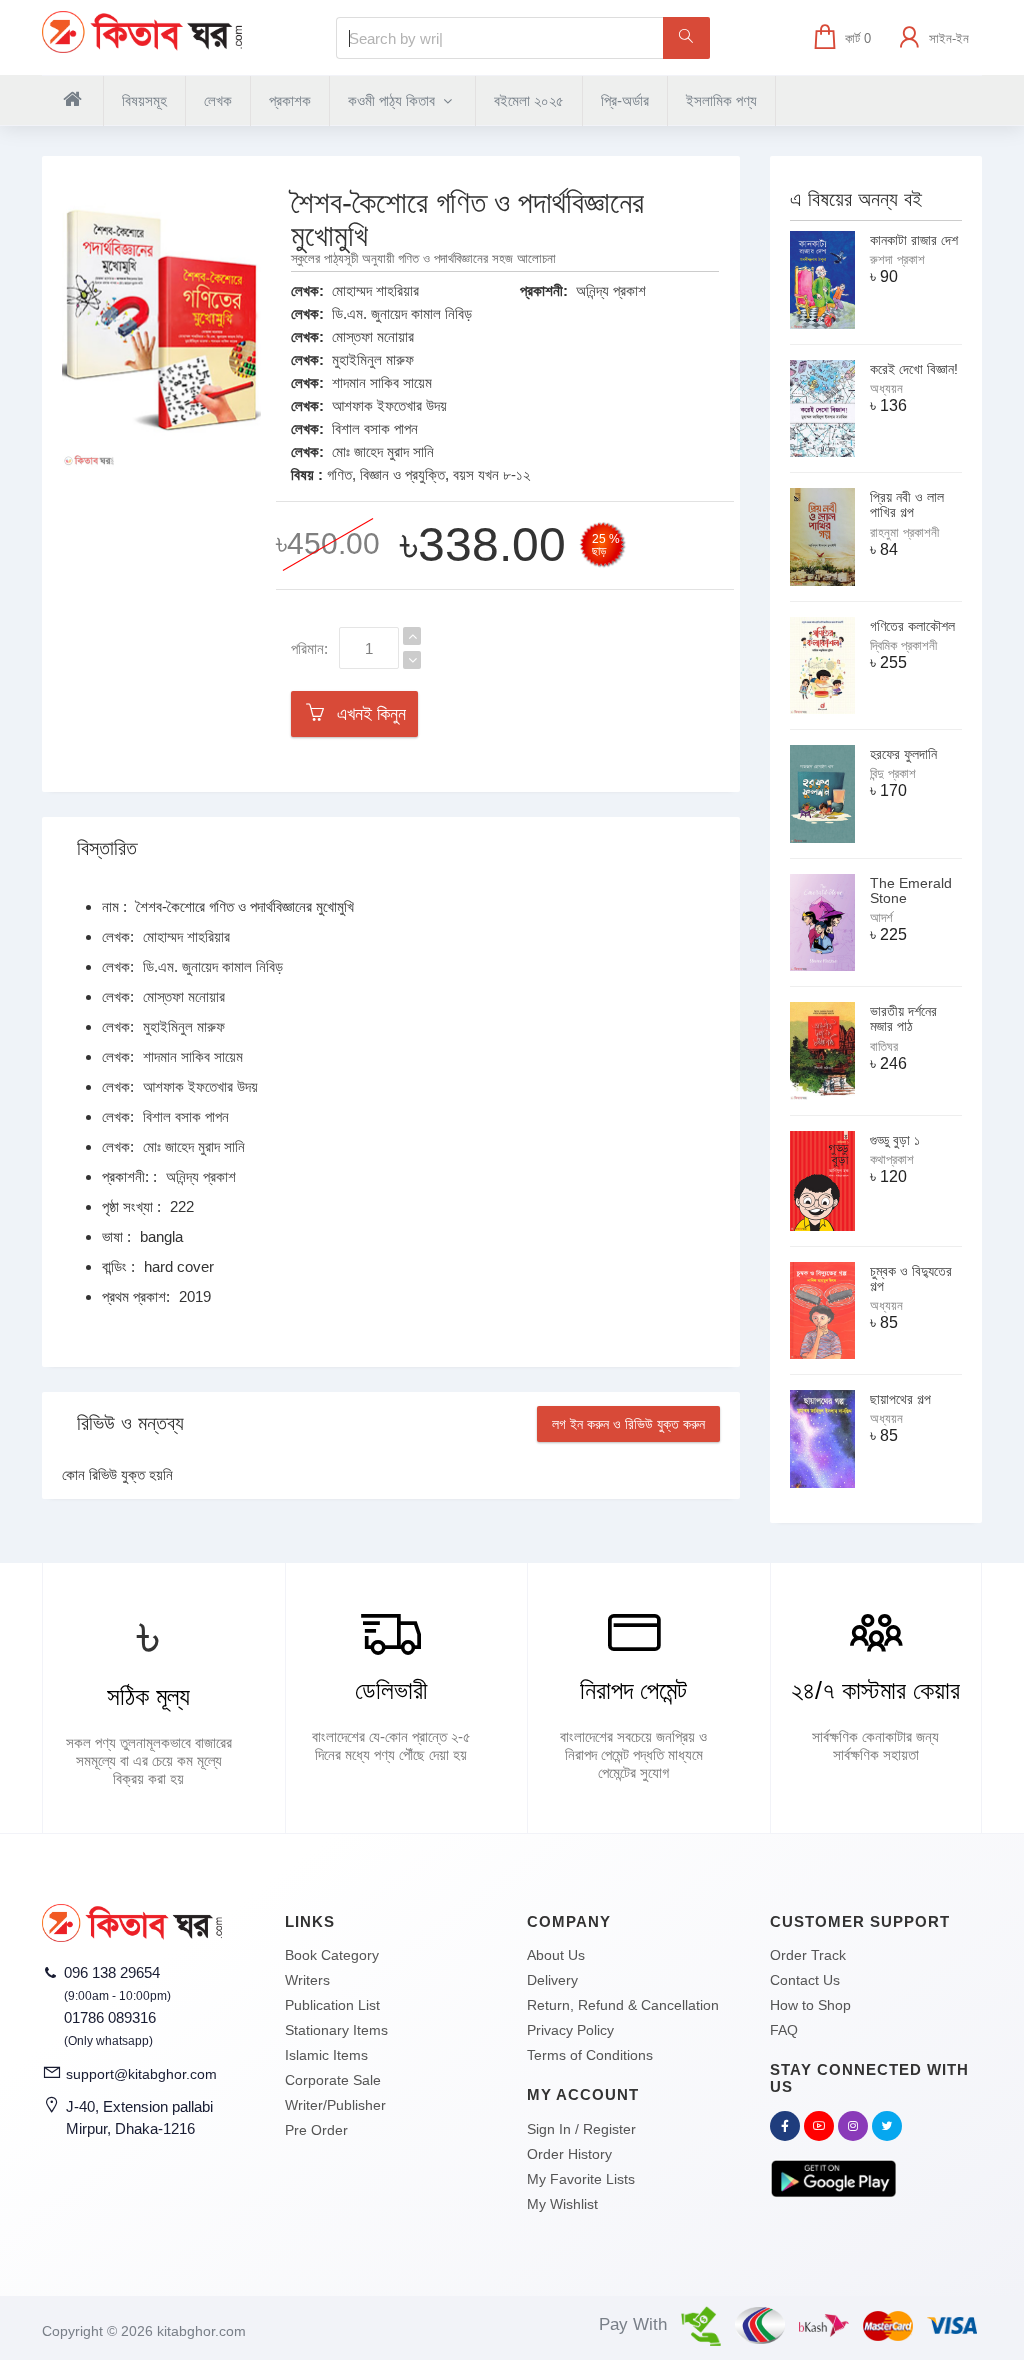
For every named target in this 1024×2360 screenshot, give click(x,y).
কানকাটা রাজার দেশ (914, 240)
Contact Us (805, 1980)
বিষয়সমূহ (144, 100)
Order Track (808, 1955)
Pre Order (316, 2130)
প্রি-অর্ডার (625, 100)
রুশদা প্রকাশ (897, 259)
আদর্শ (881, 917)
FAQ (784, 2030)
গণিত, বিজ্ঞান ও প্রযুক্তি (386, 474)
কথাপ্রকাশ (892, 1159)
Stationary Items (336, 2030)
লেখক (218, 100)
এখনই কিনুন (366, 714)
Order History (569, 2154)
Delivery (552, 1980)
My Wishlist (562, 2204)
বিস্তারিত (107, 848)
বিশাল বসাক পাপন (375, 428)
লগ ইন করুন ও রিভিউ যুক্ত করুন (628, 1424)
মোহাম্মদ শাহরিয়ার (375, 290)
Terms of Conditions (590, 2055)
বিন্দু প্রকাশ (893, 773)
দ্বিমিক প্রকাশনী (903, 645)
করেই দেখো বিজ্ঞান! (914, 369)
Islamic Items (326, 2055)
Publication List (332, 2005)
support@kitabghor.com (141, 2074)
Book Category (332, 1955)
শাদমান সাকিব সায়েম (382, 382)
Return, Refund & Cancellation (623, 2005)
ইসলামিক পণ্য (721, 100)
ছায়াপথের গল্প (900, 1399)
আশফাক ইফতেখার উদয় (389, 405)
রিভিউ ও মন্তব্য (130, 1423)
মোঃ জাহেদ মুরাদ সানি (383, 451)
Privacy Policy (570, 2030)
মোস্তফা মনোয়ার (373, 336)
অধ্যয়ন (886, 388)
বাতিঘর (884, 1046)
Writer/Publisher (335, 2105)
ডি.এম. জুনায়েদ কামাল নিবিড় (402, 313)
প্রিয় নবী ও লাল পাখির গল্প (907, 504)
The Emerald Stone (911, 890)
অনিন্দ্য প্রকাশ (611, 290)
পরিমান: (309, 648)
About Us (556, 1955)
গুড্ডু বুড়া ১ (895, 1140)
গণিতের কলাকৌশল (912, 626)
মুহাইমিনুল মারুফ (373, 359)
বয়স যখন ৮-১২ (491, 474)
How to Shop (810, 2005)
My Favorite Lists (581, 2179)
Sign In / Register (581, 2129)
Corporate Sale (333, 2080)
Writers (307, 1980)
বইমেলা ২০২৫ (529, 100)
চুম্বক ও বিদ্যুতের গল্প (911, 1278)
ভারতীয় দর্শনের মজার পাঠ (903, 1018)
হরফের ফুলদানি (903, 754)
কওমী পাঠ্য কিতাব (393, 100)
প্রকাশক (290, 100)
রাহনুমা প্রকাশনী (904, 532)
